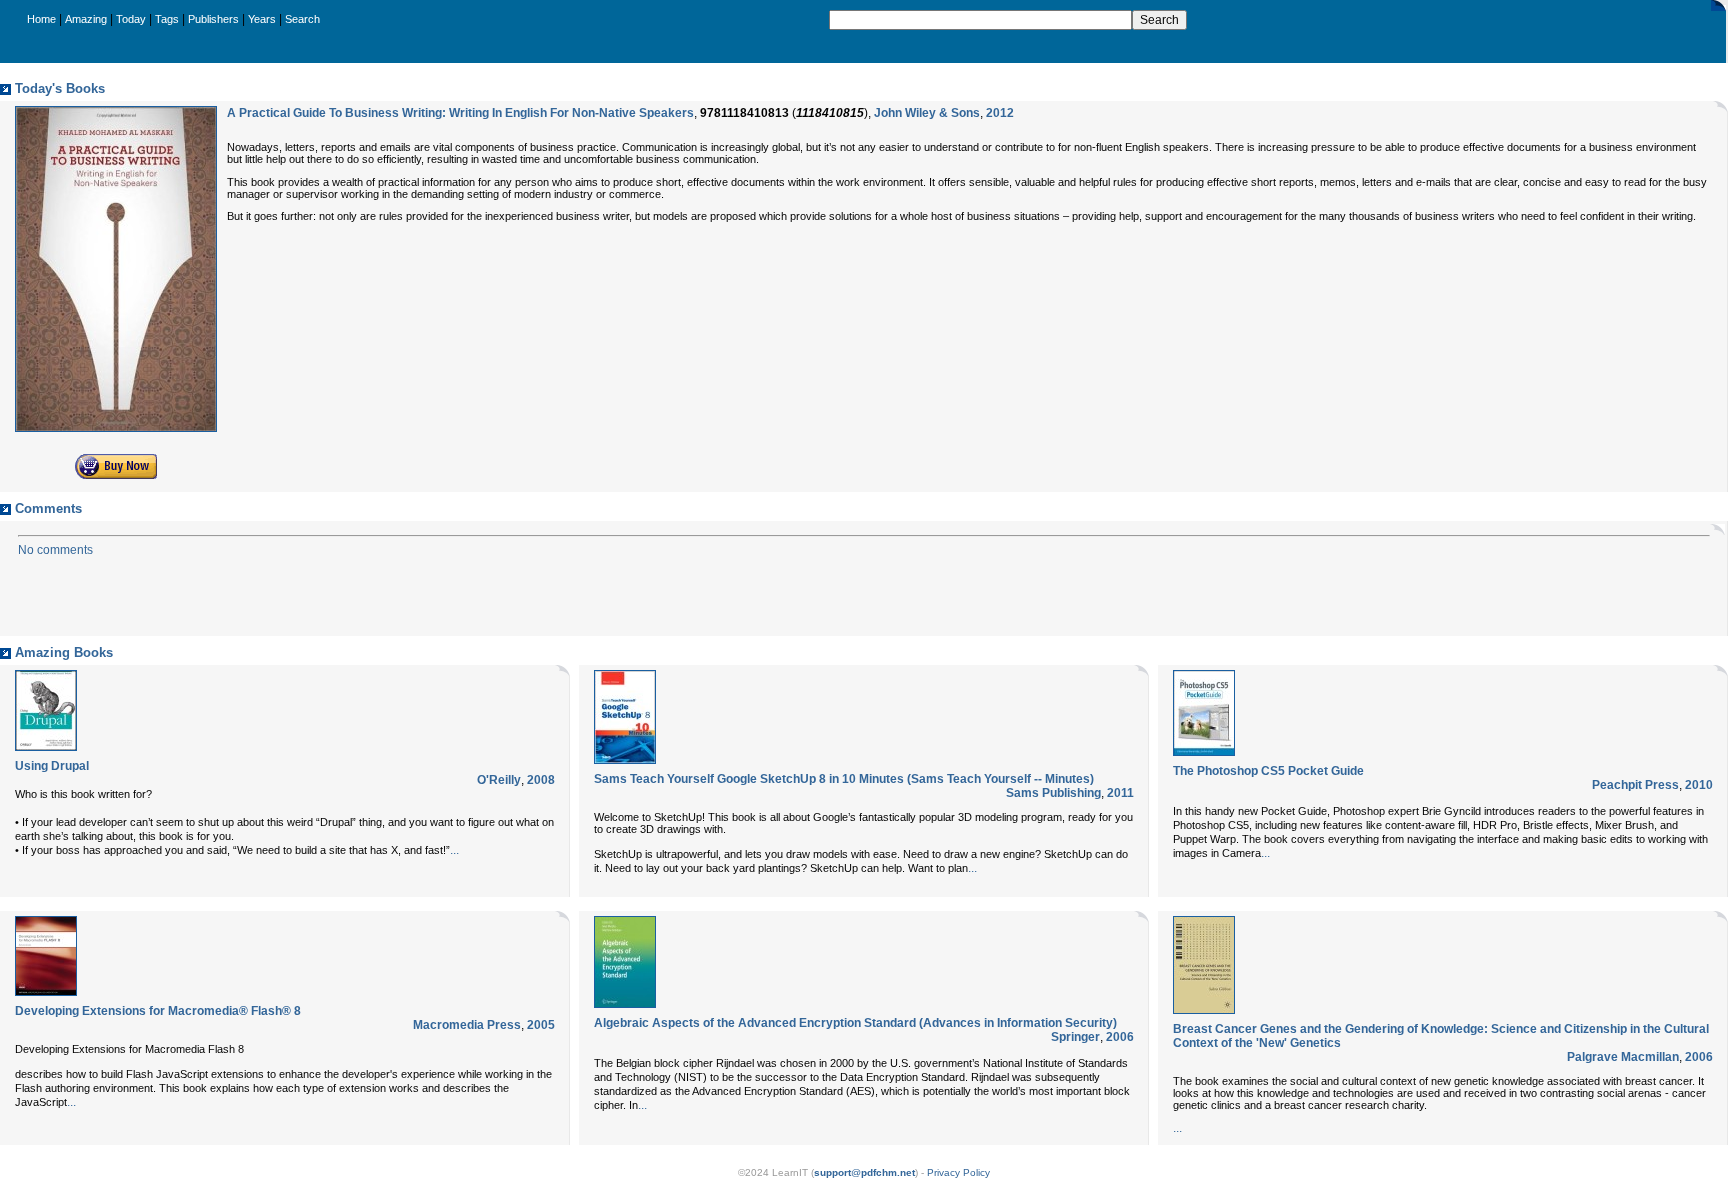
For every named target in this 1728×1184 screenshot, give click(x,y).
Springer (1075, 1037)
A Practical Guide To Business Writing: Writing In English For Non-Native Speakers (460, 113)
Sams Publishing (1053, 793)
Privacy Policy (958, 1172)
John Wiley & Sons (927, 113)
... (454, 850)
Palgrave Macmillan (1623, 1057)
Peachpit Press (1635, 785)
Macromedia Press (467, 1025)
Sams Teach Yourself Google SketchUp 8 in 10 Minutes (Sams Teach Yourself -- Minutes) (844, 779)
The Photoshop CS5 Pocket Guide (1268, 771)
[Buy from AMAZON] (116, 475)
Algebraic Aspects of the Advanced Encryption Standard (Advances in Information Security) (855, 1023)
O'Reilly (499, 780)
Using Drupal (52, 766)
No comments (55, 550)
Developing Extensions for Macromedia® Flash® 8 (158, 1011)
